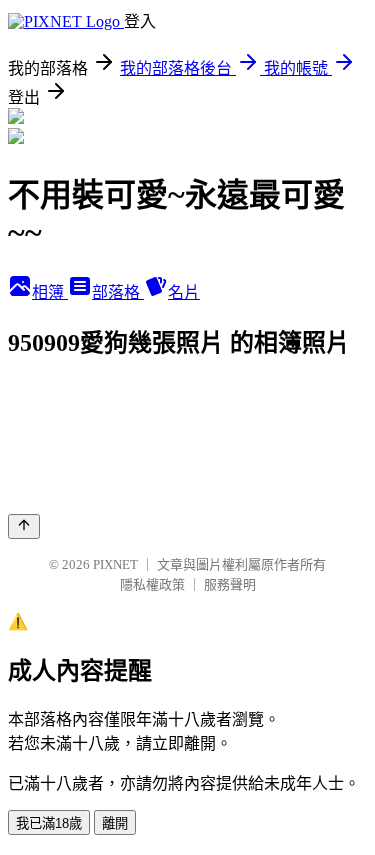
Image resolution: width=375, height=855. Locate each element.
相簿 (50, 292)
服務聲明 (230, 584)
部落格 (118, 292)
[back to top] (24, 526)
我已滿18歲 (49, 823)
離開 (115, 823)
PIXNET (115, 564)
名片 (184, 292)
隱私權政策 (152, 584)
